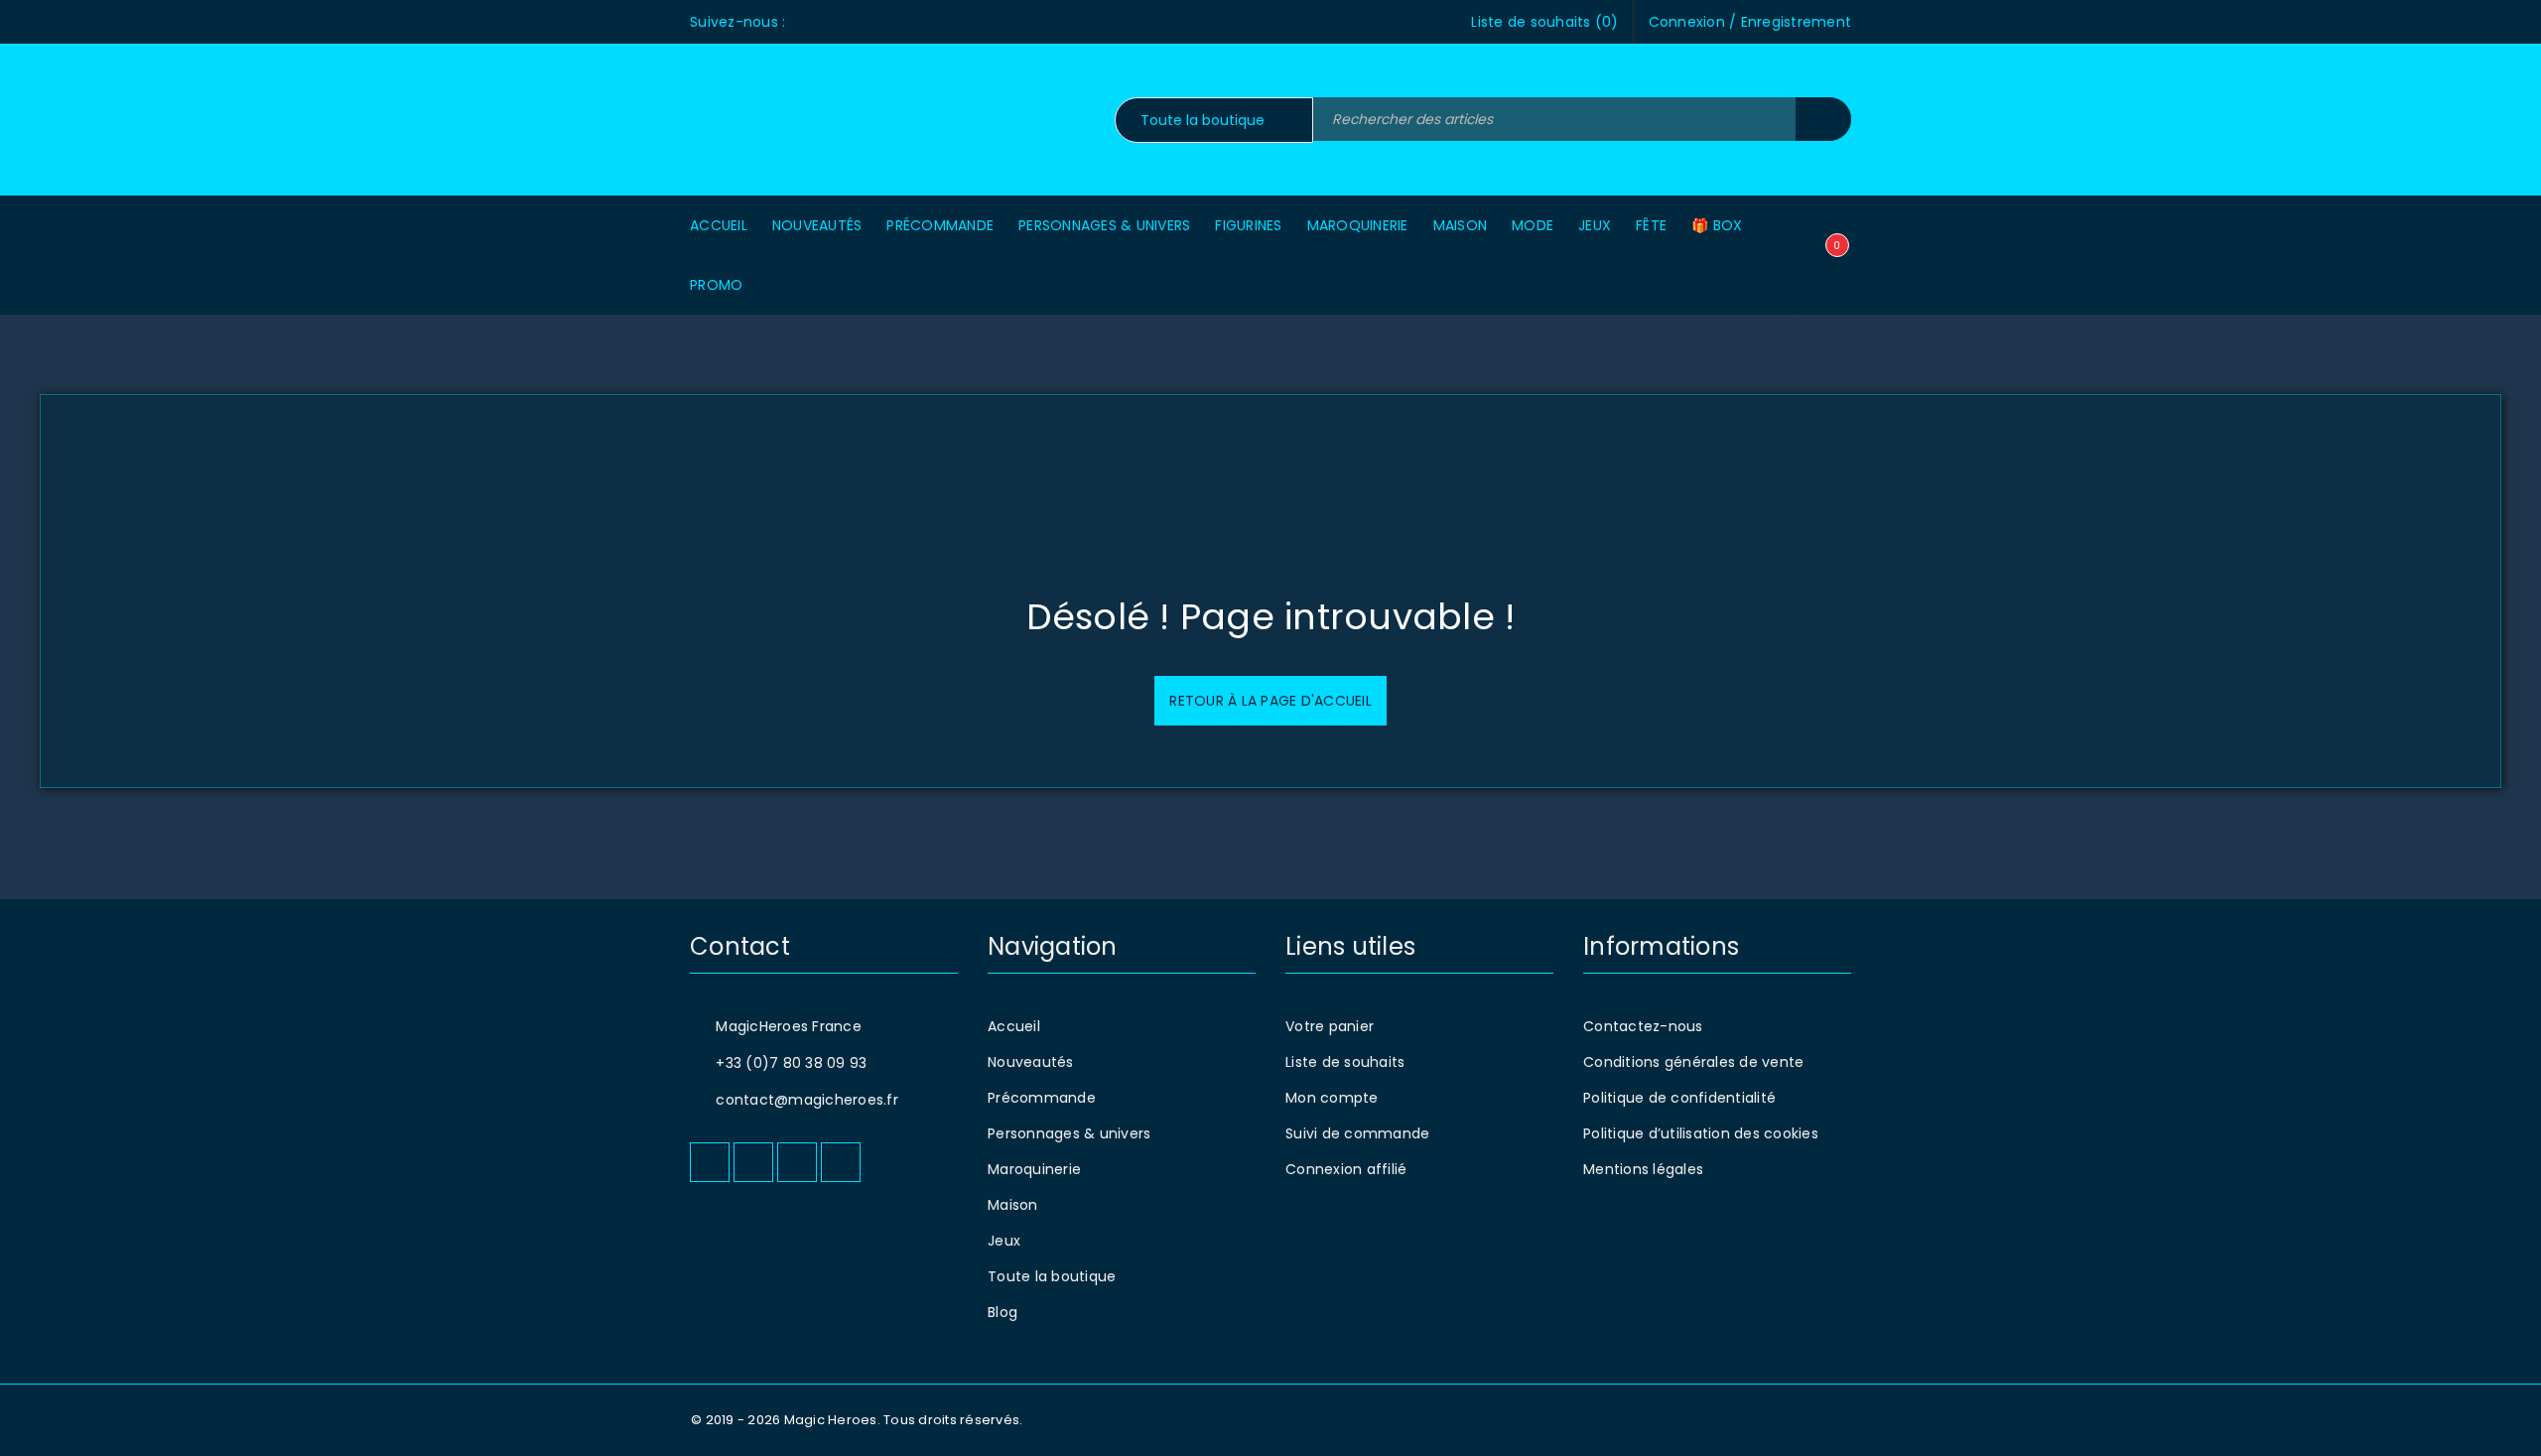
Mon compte (1332, 1098)
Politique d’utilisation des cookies (1701, 1133)
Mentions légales (1643, 1169)
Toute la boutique (1052, 1276)
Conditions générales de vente (1693, 1062)
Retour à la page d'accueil (1270, 701)
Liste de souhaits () (1544, 22)
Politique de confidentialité (1679, 1098)
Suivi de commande (1357, 1133)
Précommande (1042, 1098)
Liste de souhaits (1345, 1062)
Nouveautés (1031, 1062)
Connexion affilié (1346, 1169)
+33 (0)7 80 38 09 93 (791, 1063)
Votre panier (1330, 1026)
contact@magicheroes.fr (807, 1100)
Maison (1013, 1205)
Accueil (1014, 1026)
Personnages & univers (1069, 1133)
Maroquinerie (1034, 1169)
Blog (1003, 1312)
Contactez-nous (1643, 1026)
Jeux (1004, 1241)
